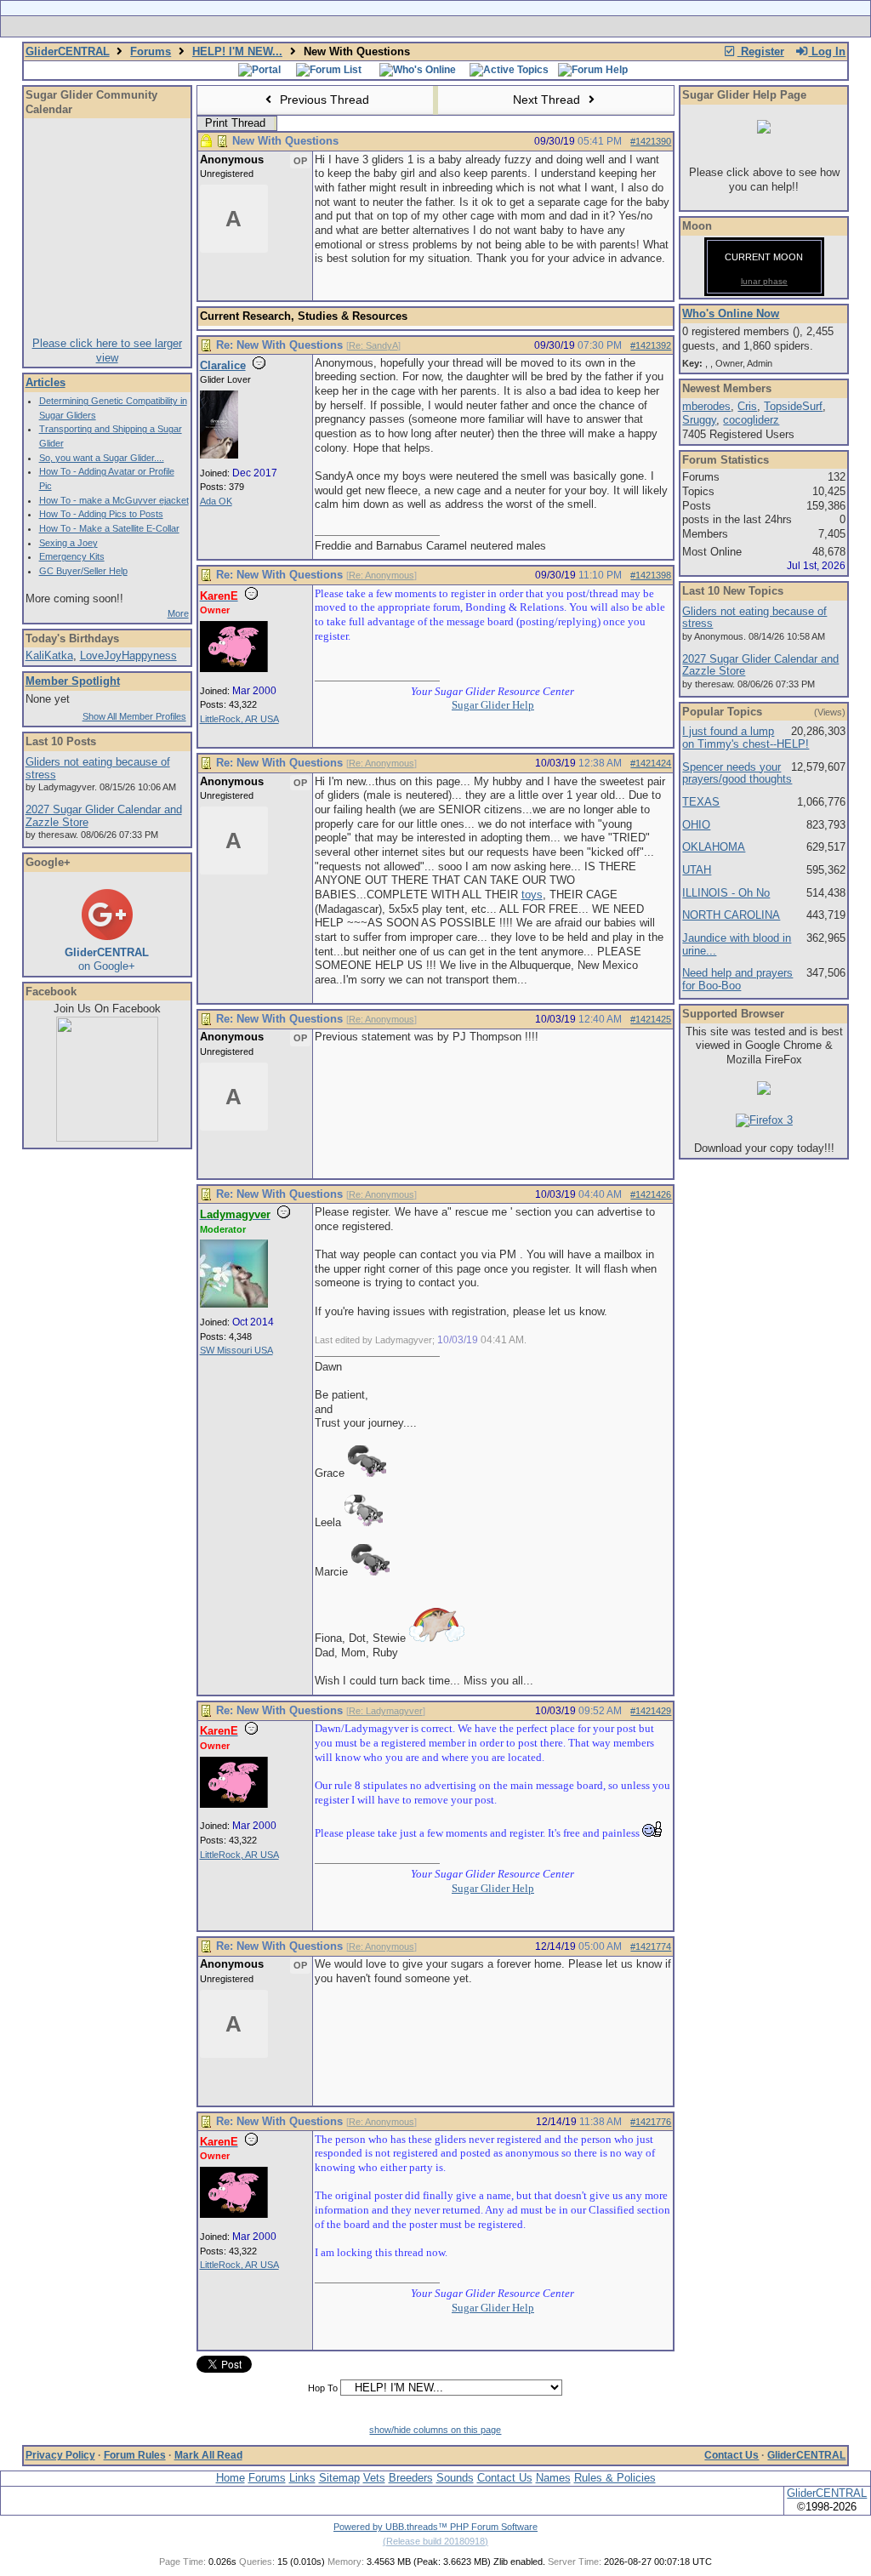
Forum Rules (135, 2455)
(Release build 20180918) (435, 2541)
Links (302, 2478)
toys (532, 895)
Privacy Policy (60, 2455)
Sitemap (339, 2478)
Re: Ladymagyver (386, 1711)
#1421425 (651, 1019)
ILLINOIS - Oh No (726, 893)
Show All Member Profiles (134, 716)
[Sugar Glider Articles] (391, 26)
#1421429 (651, 1711)
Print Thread (235, 123)
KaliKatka (49, 655)
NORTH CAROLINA (731, 915)
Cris (747, 406)
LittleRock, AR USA (239, 719)
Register (761, 51)
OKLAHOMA (714, 847)
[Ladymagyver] (234, 1304)
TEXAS (701, 802)
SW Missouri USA (236, 1350)
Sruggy (699, 420)
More (178, 613)
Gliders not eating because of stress (98, 768)
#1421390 (651, 141)
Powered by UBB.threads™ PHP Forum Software (435, 2527)
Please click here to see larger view (107, 350)
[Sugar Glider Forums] (315, 26)
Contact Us (732, 2455)
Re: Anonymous (381, 575)
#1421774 (651, 1946)
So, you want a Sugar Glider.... (102, 458)
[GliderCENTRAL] (107, 1138)
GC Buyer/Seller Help (83, 571)
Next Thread (548, 100)
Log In (827, 51)
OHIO (696, 825)
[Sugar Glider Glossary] (470, 26)
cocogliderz (751, 420)
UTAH (697, 870)
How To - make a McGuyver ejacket (114, 500)
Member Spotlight (73, 681)
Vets (374, 2478)
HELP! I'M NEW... (237, 51)
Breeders (411, 2478)
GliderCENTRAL (68, 51)
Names (553, 2478)
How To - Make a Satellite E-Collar (109, 528)
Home (231, 2478)
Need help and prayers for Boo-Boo (737, 979)
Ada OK (216, 501)
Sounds (455, 2478)
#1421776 (651, 2122)
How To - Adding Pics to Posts (101, 514)
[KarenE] (234, 669)
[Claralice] (219, 455)
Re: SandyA (373, 345)
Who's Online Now (731, 313)
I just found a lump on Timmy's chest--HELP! (746, 738)
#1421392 (651, 345)
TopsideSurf (793, 406)
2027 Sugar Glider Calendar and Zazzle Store (104, 816)
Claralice (223, 365)
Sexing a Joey (68, 543)
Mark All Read (208, 2455)
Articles (46, 382)
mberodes (706, 406)
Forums (151, 51)
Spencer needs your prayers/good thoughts (737, 773)
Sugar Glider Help (493, 705)
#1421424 (651, 763)
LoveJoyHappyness (128, 655)
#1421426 (651, 1194)
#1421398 (651, 575)
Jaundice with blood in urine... (737, 944)
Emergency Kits (72, 556)
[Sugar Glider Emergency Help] (624, 26)
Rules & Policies (615, 2478)
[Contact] (548, 26)
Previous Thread (323, 100)
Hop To (323, 2388)
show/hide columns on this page (435, 2430)
